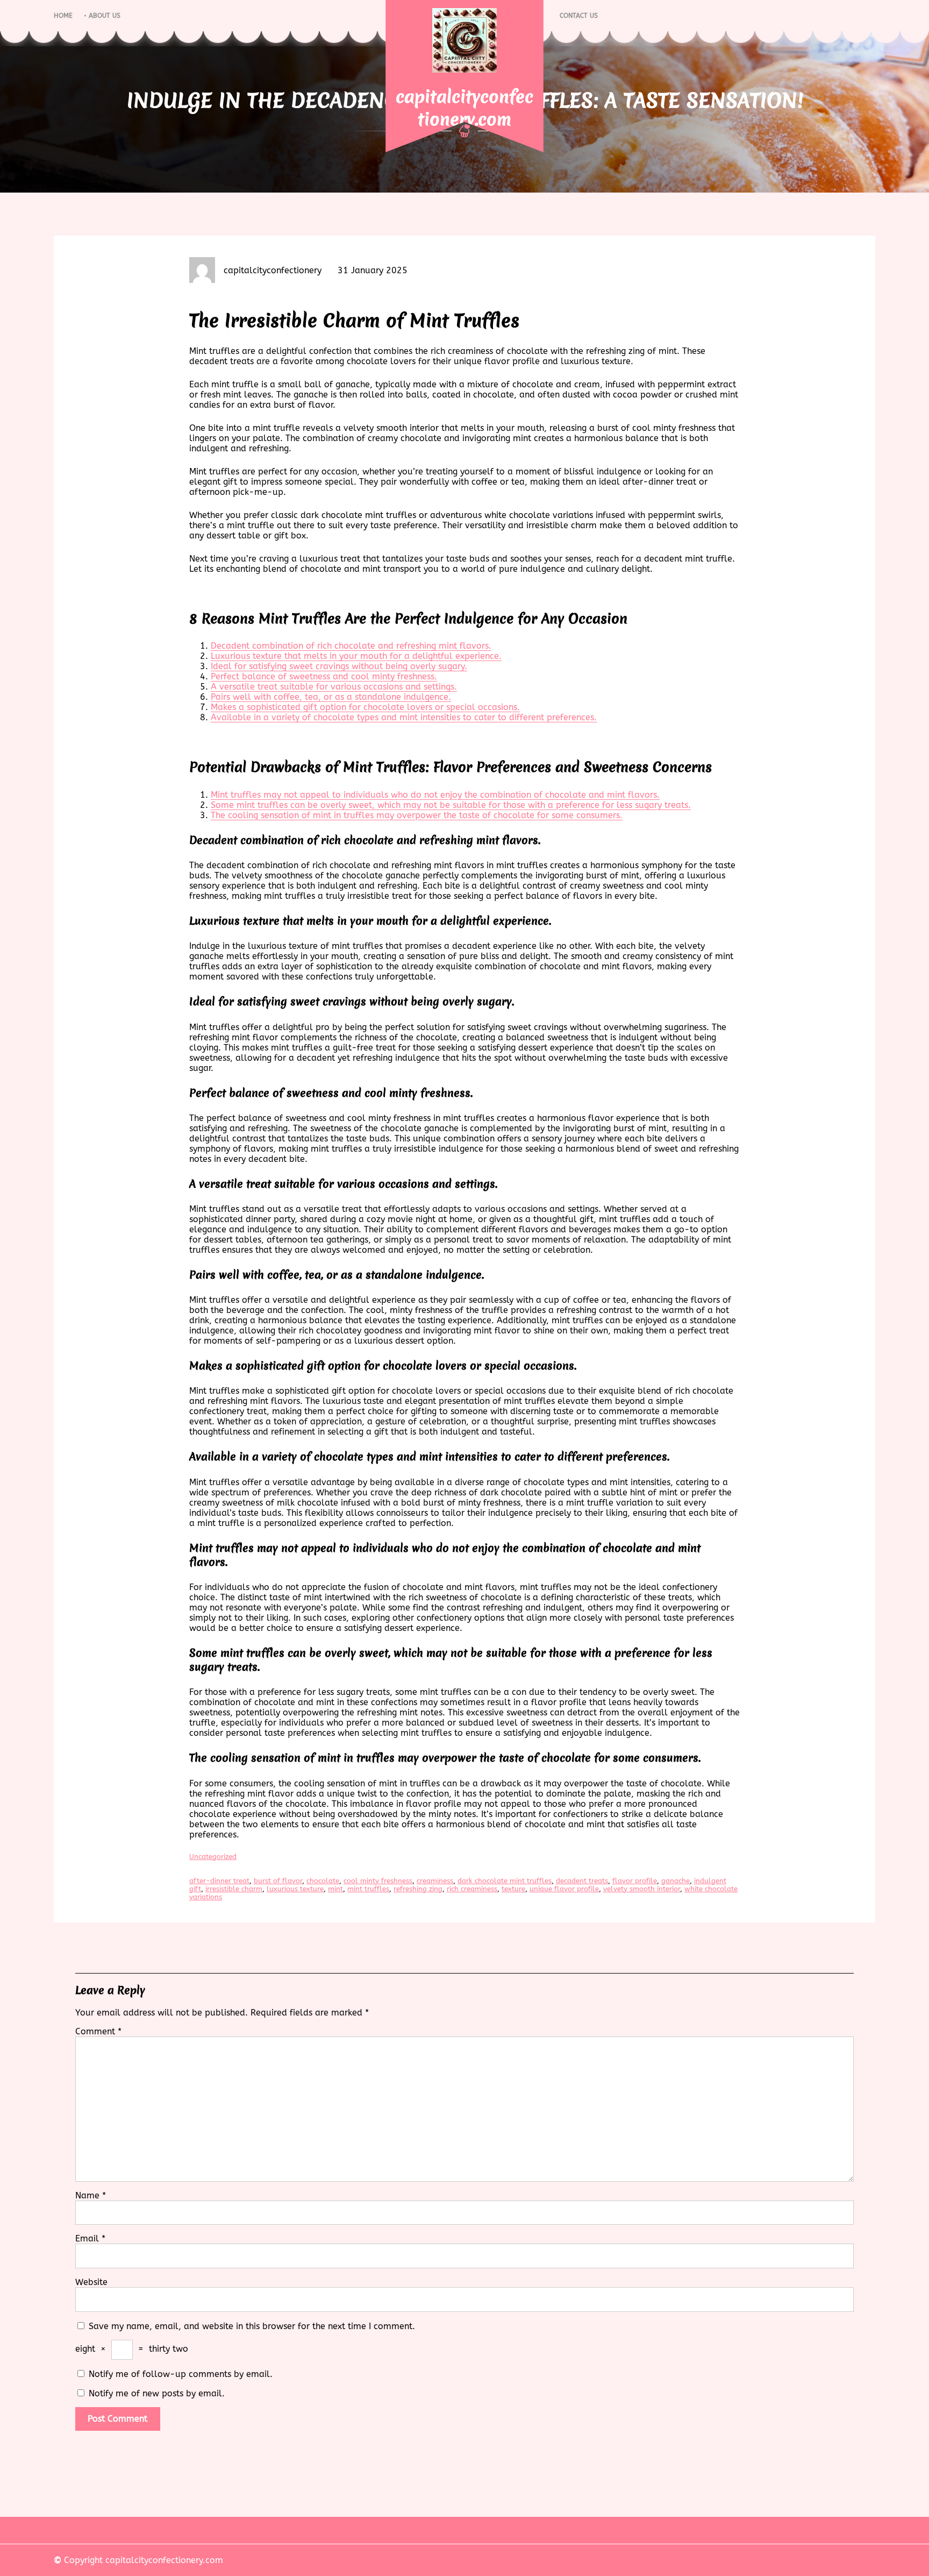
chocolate (323, 1881)
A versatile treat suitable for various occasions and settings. (334, 687)
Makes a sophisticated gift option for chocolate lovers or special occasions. (365, 707)
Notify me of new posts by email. (157, 2393)
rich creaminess (472, 1889)
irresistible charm (234, 1889)
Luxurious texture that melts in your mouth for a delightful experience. (356, 656)
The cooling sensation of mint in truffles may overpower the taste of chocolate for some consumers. (417, 815)
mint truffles (368, 1889)
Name (91, 2195)
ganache (676, 1881)
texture (513, 1889)
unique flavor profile (564, 1889)
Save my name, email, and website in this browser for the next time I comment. (252, 2326)
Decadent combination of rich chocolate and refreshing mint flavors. (351, 646)
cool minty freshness (378, 1881)
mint (335, 1889)
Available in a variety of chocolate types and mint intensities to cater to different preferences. (404, 717)
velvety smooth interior (642, 1889)
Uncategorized (213, 1857)
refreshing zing (418, 1889)
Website (91, 2282)
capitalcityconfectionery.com (464, 108)
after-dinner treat (219, 1881)
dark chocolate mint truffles (505, 1881)
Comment (98, 2031)
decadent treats (582, 1881)
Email (90, 2238)
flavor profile (635, 1881)
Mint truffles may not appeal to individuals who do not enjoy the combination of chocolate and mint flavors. (435, 795)
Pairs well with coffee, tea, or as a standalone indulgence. (331, 697)
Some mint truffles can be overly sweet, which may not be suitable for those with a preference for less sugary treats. (451, 805)
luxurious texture (295, 1889)
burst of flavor (278, 1881)
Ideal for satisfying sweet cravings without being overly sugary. (339, 666)
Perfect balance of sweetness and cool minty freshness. (324, 676)
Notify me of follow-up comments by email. (181, 2374)
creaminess (435, 1881)
